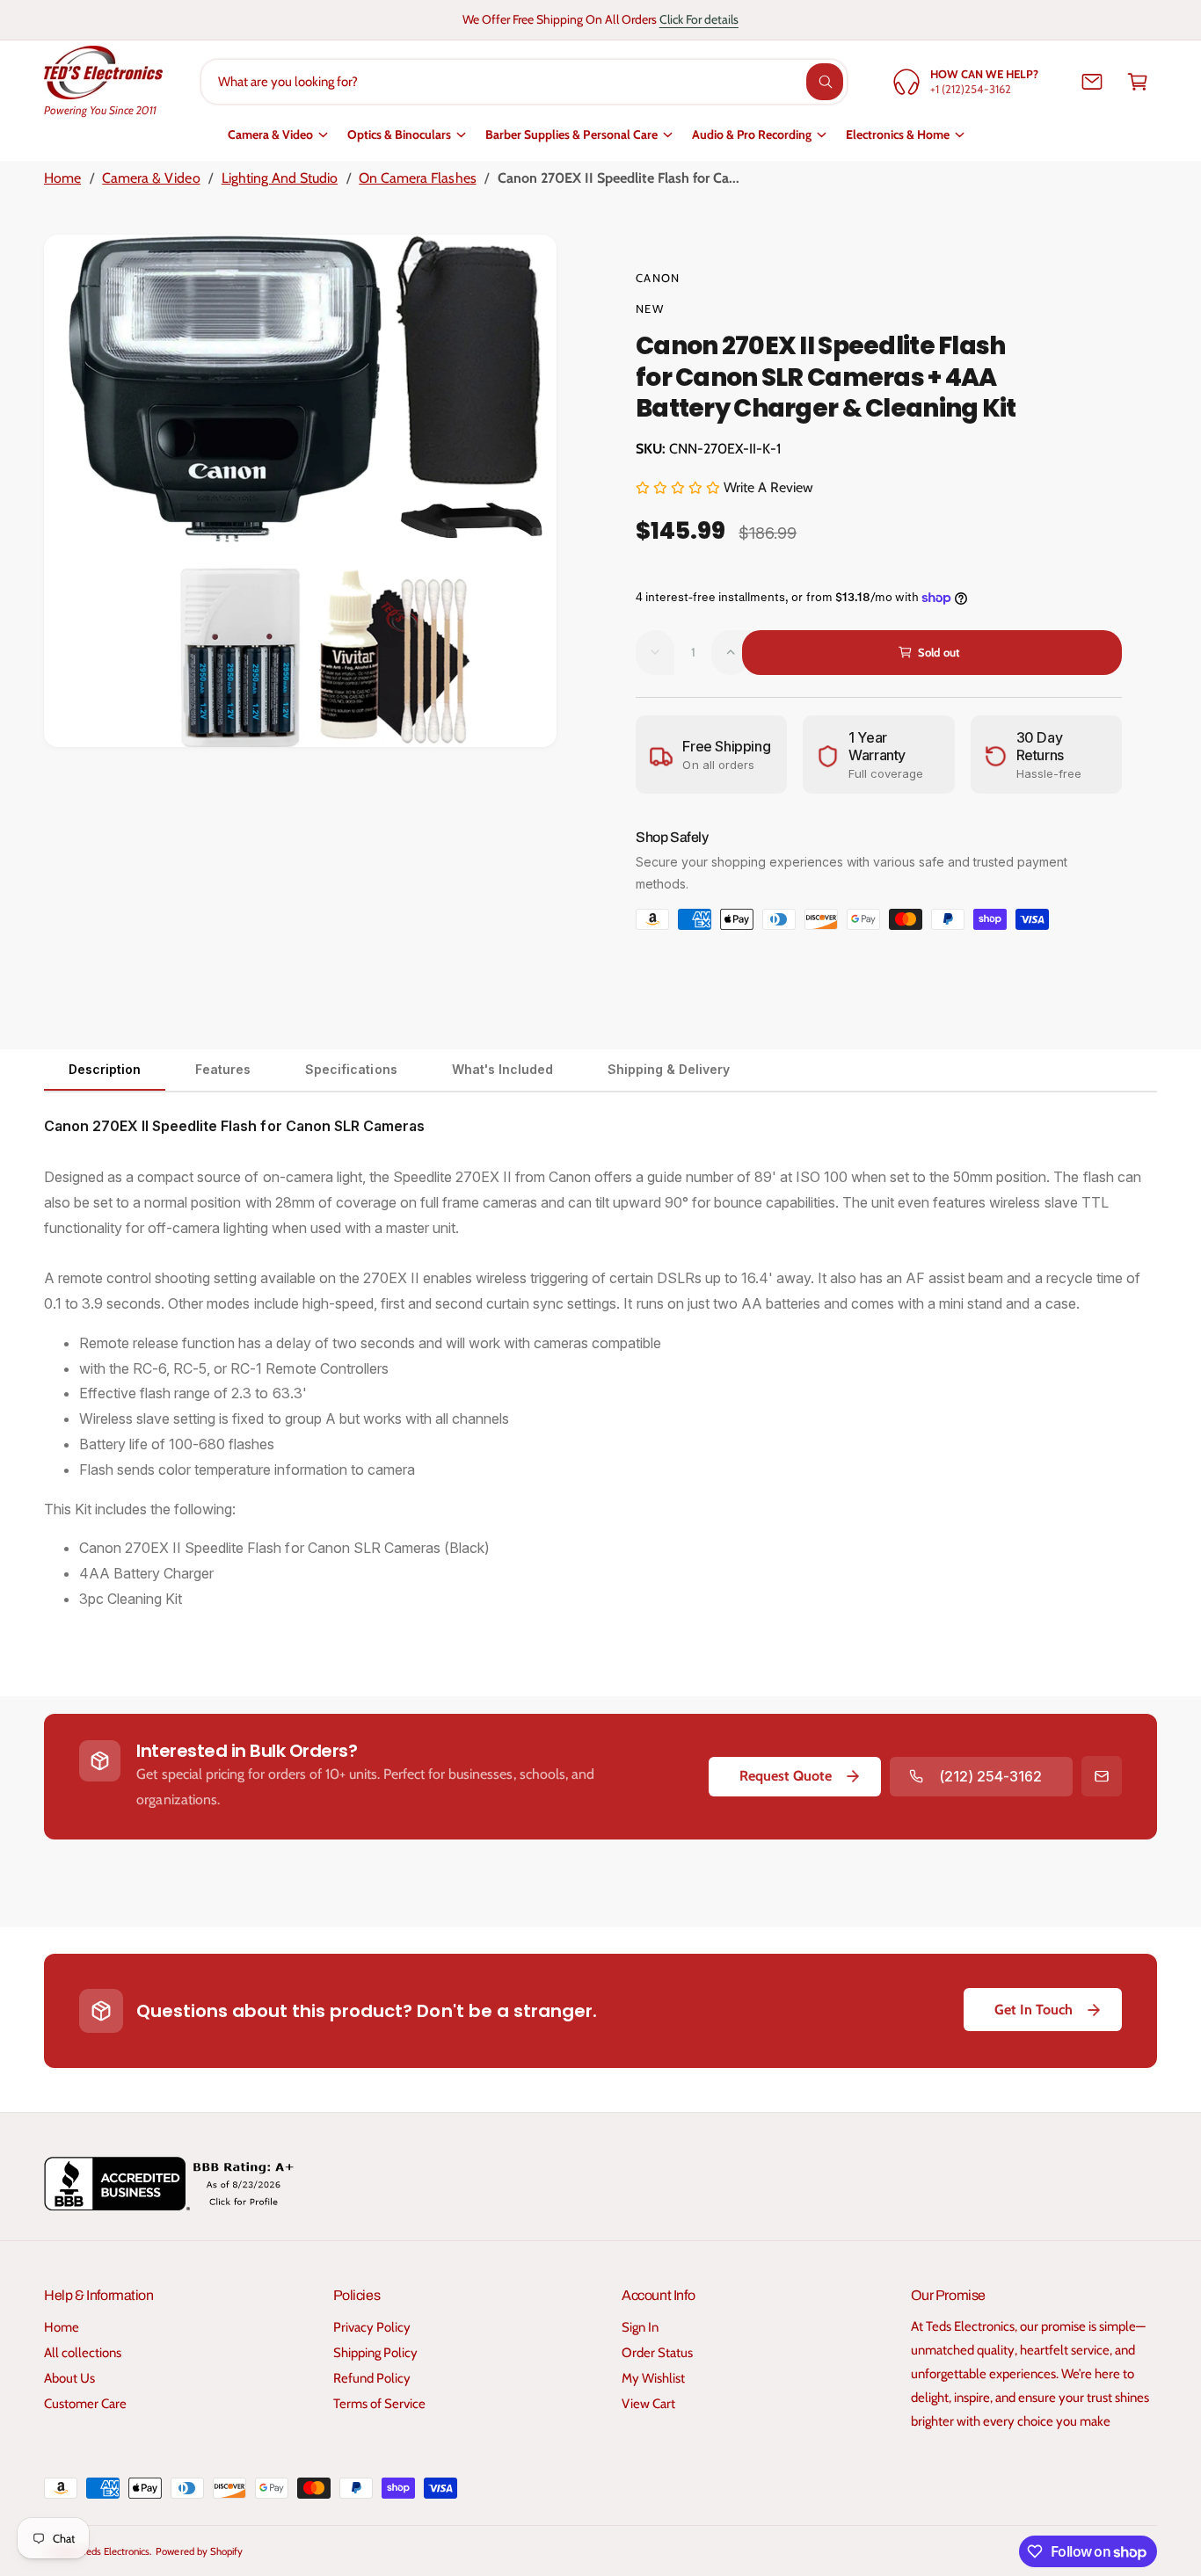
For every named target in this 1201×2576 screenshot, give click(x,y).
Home (62, 178)
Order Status (657, 2353)
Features (223, 1069)
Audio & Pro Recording (752, 134)
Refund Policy (372, 2378)
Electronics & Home (898, 134)
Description (105, 1069)
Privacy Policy (372, 2327)
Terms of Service (379, 2404)
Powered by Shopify (199, 2551)
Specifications (351, 1069)
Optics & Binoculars (399, 134)
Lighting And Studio (280, 178)
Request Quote (786, 1776)
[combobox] (524, 82)
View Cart (648, 2404)
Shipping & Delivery (669, 1069)
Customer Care (85, 2404)
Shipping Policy (375, 2353)
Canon (658, 278)
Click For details (699, 19)
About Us (69, 2378)
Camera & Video (270, 134)
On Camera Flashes (417, 178)
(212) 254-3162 (990, 1776)
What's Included (502, 1069)
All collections (83, 2353)
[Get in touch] (1092, 82)
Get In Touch (1034, 2010)
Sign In (640, 2327)
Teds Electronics (116, 2551)
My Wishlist (653, 2378)
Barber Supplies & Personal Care (571, 134)
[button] (1138, 82)
